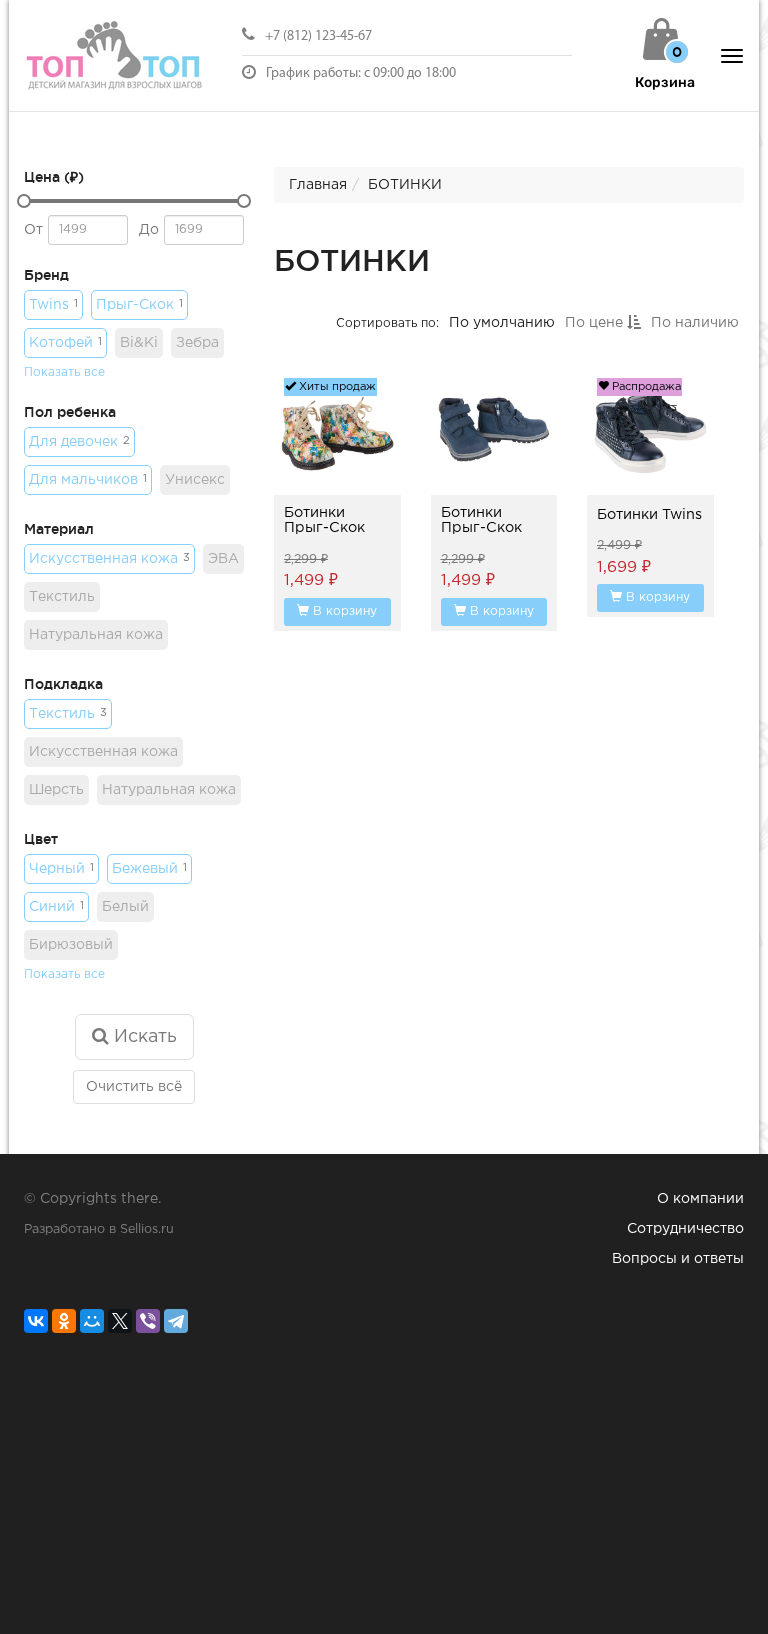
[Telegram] (176, 1321)
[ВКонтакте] (36, 1321)
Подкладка (63, 684)
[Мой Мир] (92, 1321)
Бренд (46, 275)
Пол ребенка (70, 412)
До (149, 230)
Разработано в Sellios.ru (99, 1229)
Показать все (64, 372)
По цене (596, 323)
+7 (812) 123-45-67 (318, 36)
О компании (700, 1199)
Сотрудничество (685, 1229)
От (33, 230)
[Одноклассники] (64, 1321)
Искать (143, 1037)
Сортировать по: (387, 322)
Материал (59, 529)
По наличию (695, 323)
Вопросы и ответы (678, 1259)
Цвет (41, 839)
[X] (120, 1321)
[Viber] (148, 1321)
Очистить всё (134, 1087)
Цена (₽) (54, 177)
